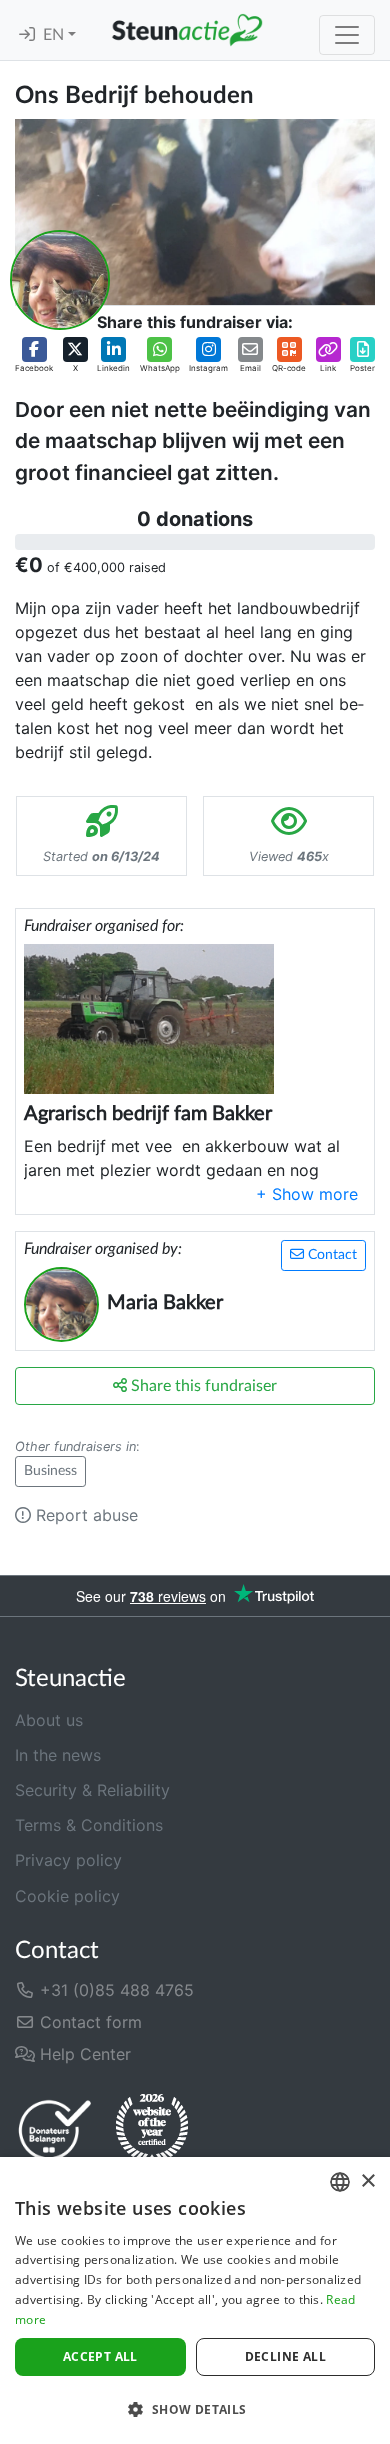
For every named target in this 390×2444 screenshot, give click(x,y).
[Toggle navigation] (347, 35)
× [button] (367, 2181)
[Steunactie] (187, 30)
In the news (58, 1755)
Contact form (88, 2022)
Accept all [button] (100, 2356)
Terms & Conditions (89, 1825)
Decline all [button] (285, 2356)
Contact (330, 1255)
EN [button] (55, 35)
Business (50, 1471)
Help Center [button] (83, 2054)
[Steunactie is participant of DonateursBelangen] (55, 2129)
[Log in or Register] (27, 35)
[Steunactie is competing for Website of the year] (152, 2129)
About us (49, 1720)
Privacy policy (68, 1860)
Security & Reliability (92, 1790)
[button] (34, 355)
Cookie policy (67, 1896)
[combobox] (340, 2182)
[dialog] (195, 2300)
